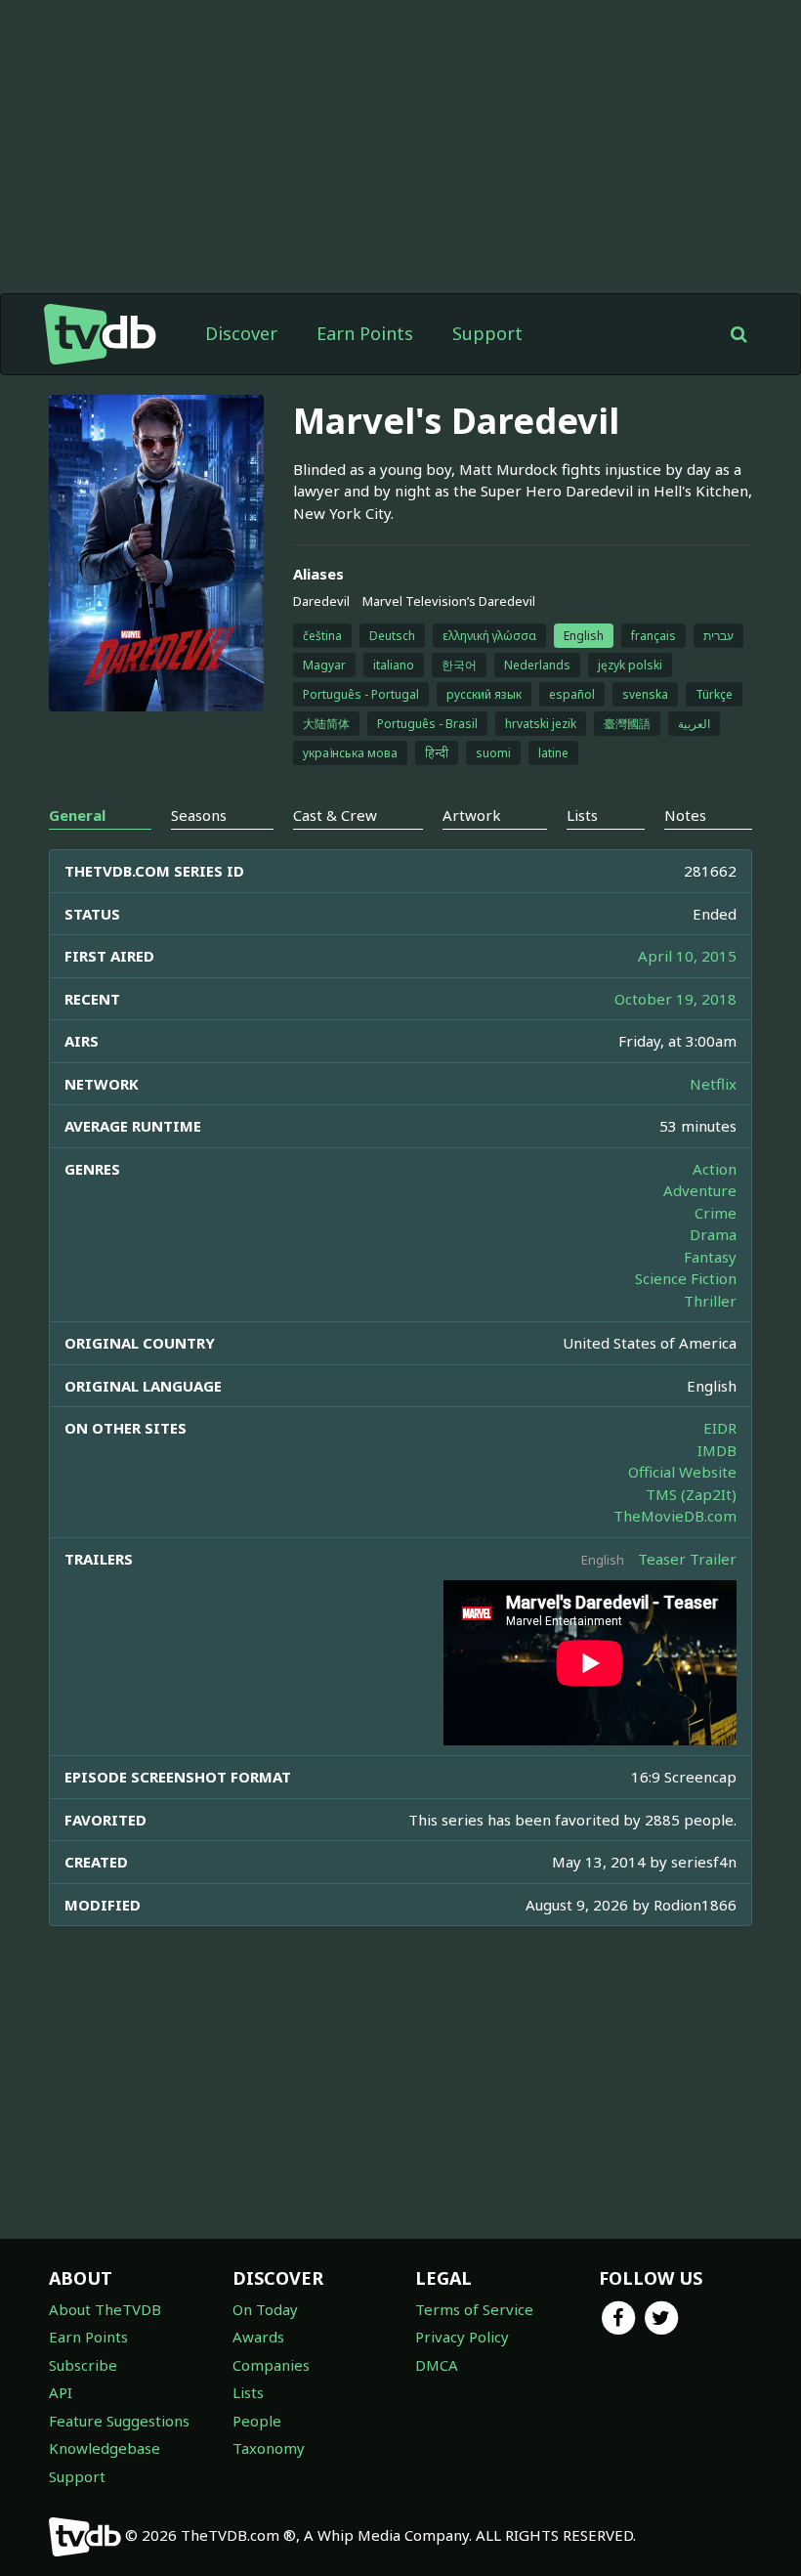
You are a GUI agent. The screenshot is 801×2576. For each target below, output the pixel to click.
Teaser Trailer (687, 1559)
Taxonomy (269, 2448)
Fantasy (710, 1257)
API (61, 2392)
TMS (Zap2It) (691, 1494)
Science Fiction (686, 1278)
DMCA (437, 2365)
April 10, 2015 (687, 956)
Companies (271, 2365)
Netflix (713, 1084)
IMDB (717, 1450)
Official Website (682, 1472)
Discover (241, 333)
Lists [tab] (582, 815)
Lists (248, 2392)
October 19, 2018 (675, 999)
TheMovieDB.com (675, 1516)
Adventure (700, 1190)
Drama (713, 1234)
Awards (258, 2337)
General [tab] (77, 815)
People (257, 2421)
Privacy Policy (462, 2337)
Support (487, 333)
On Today (265, 2309)
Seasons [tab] (199, 815)
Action (715, 1169)
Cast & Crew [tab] (335, 815)
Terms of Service (474, 2309)
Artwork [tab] (472, 815)
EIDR (720, 1428)
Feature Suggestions (119, 2421)
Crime (716, 1213)
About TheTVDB (105, 2309)
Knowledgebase (105, 2448)
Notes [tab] (685, 815)
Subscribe (83, 2365)
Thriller (710, 1301)
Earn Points (365, 333)
